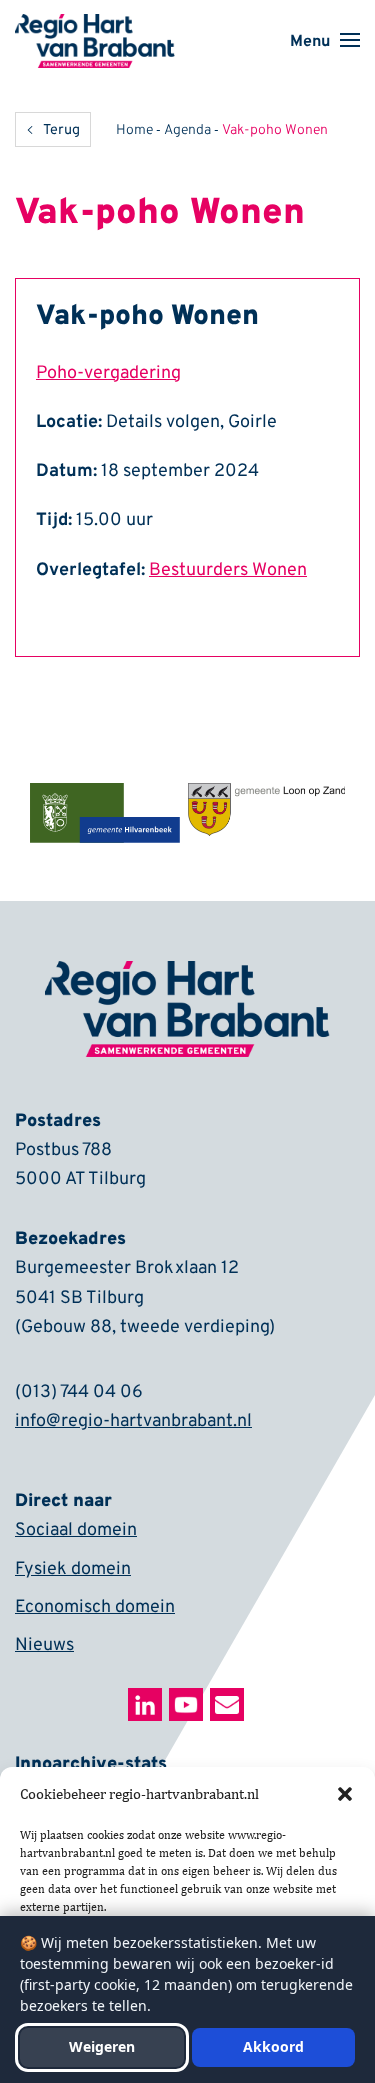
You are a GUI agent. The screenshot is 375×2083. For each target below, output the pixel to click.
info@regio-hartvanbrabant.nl (133, 1421)
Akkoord (273, 2046)
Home (134, 130)
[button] (345, 1794)
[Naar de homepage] (95, 27)
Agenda (187, 130)
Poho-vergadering (108, 373)
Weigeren (102, 2046)
